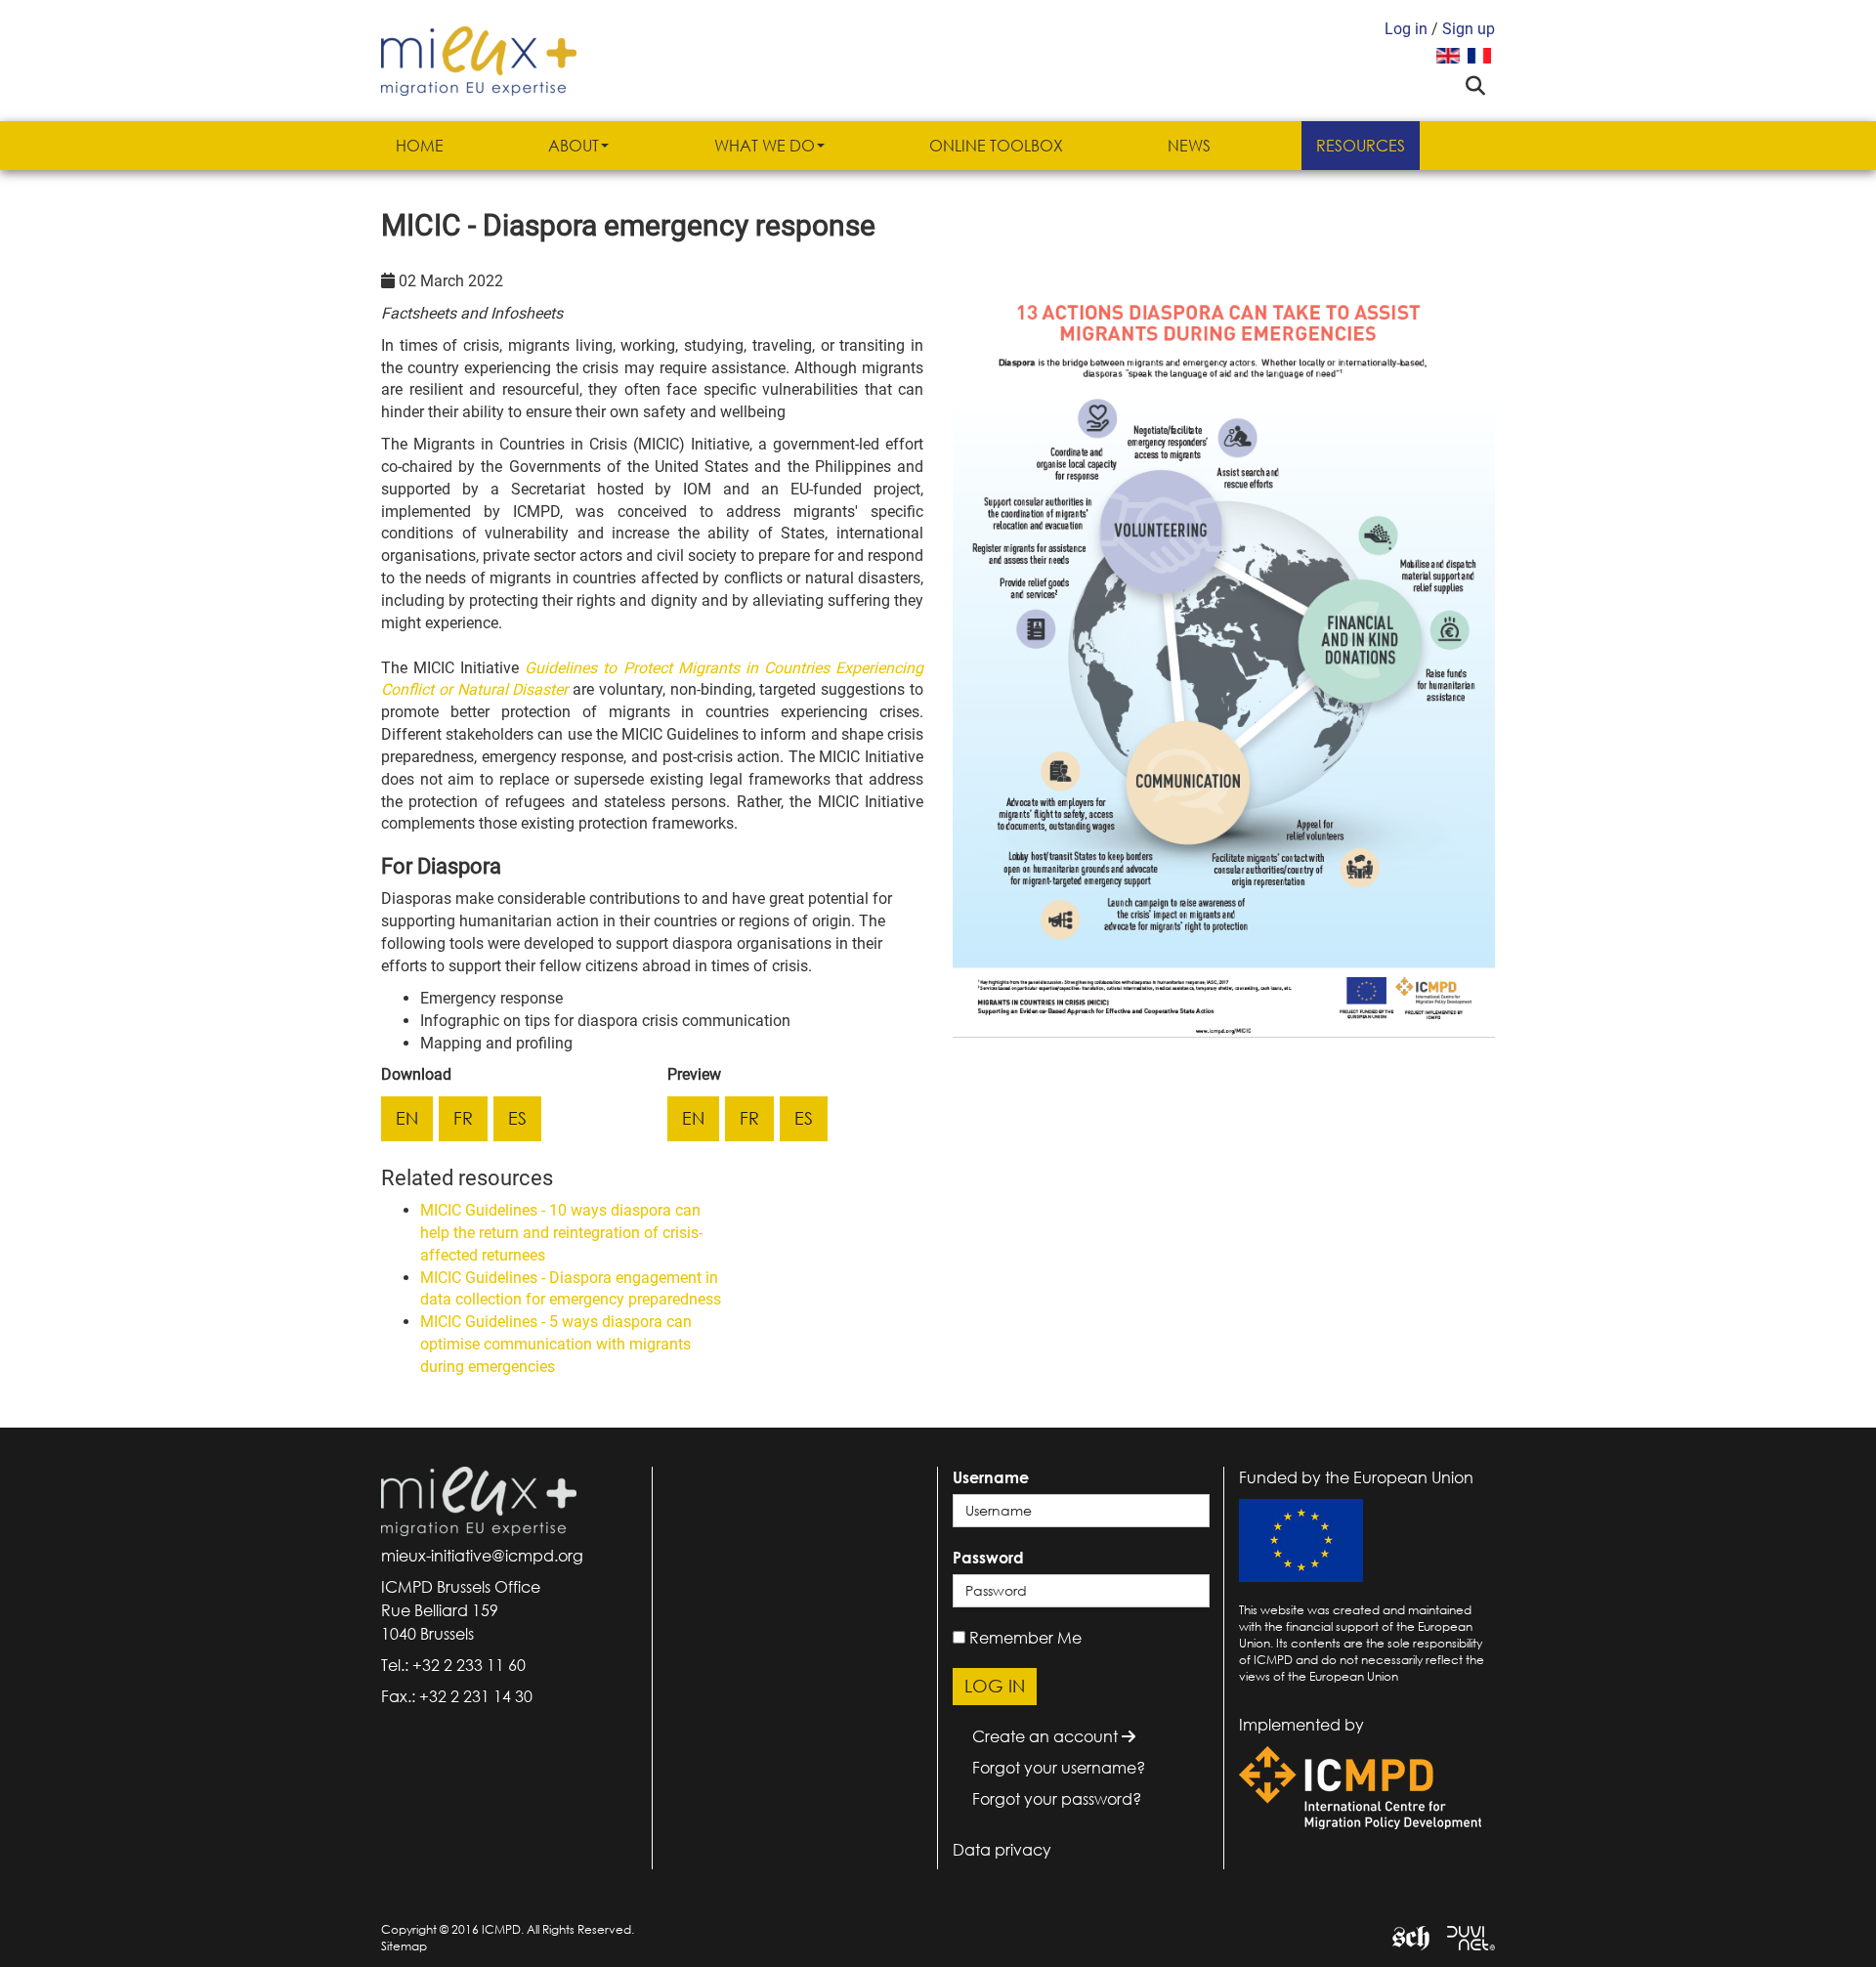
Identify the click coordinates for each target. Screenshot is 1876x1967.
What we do (765, 146)
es (517, 1118)
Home (420, 146)
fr (463, 1118)
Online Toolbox (996, 146)
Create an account (1047, 1736)
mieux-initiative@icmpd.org (482, 1556)
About (574, 146)
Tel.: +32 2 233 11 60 (453, 1665)
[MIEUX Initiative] (479, 59)
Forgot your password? (1057, 1799)
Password (988, 1558)
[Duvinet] (1464, 1936)
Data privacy (1002, 1850)
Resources (1361, 146)
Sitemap (404, 1946)
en (407, 1118)
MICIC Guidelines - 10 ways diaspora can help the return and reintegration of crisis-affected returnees (561, 1233)
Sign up (1469, 29)
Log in (1406, 29)
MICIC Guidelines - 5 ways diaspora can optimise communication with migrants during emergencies (556, 1344)
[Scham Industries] (1404, 1936)
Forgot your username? (1059, 1768)
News (1189, 146)
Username (991, 1477)
